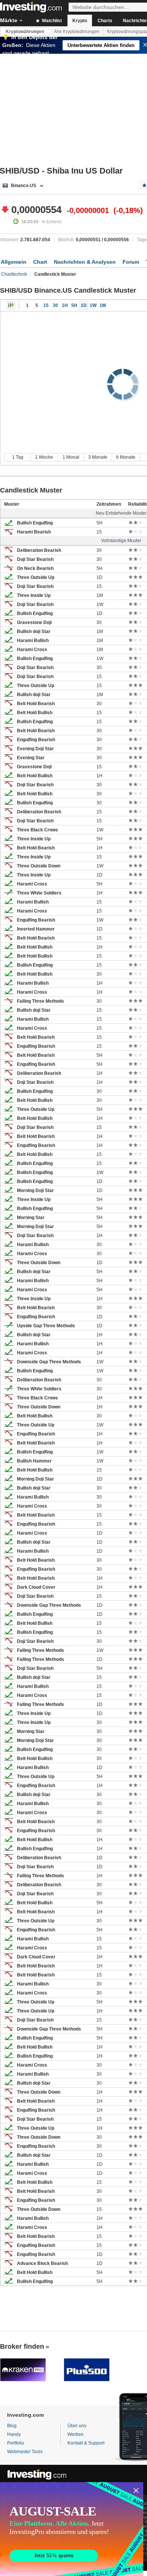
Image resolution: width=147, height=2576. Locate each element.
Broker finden (22, 2346)
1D (84, 305)
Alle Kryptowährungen (77, 32)
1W (93, 305)
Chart (40, 262)
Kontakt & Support (86, 2443)
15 (46, 305)
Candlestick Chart (11, 305)
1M (103, 305)
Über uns (77, 2426)
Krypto (80, 21)
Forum (131, 262)
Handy (14, 2434)
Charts (105, 21)
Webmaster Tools (25, 2452)
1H (65, 305)
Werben (76, 2434)
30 (55, 305)
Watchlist (51, 21)
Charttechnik (14, 274)
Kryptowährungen (25, 32)
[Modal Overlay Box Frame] (72, 2529)
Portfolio (16, 2443)
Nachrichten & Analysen (85, 262)
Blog (12, 2426)
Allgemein (14, 262)
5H (74, 305)
